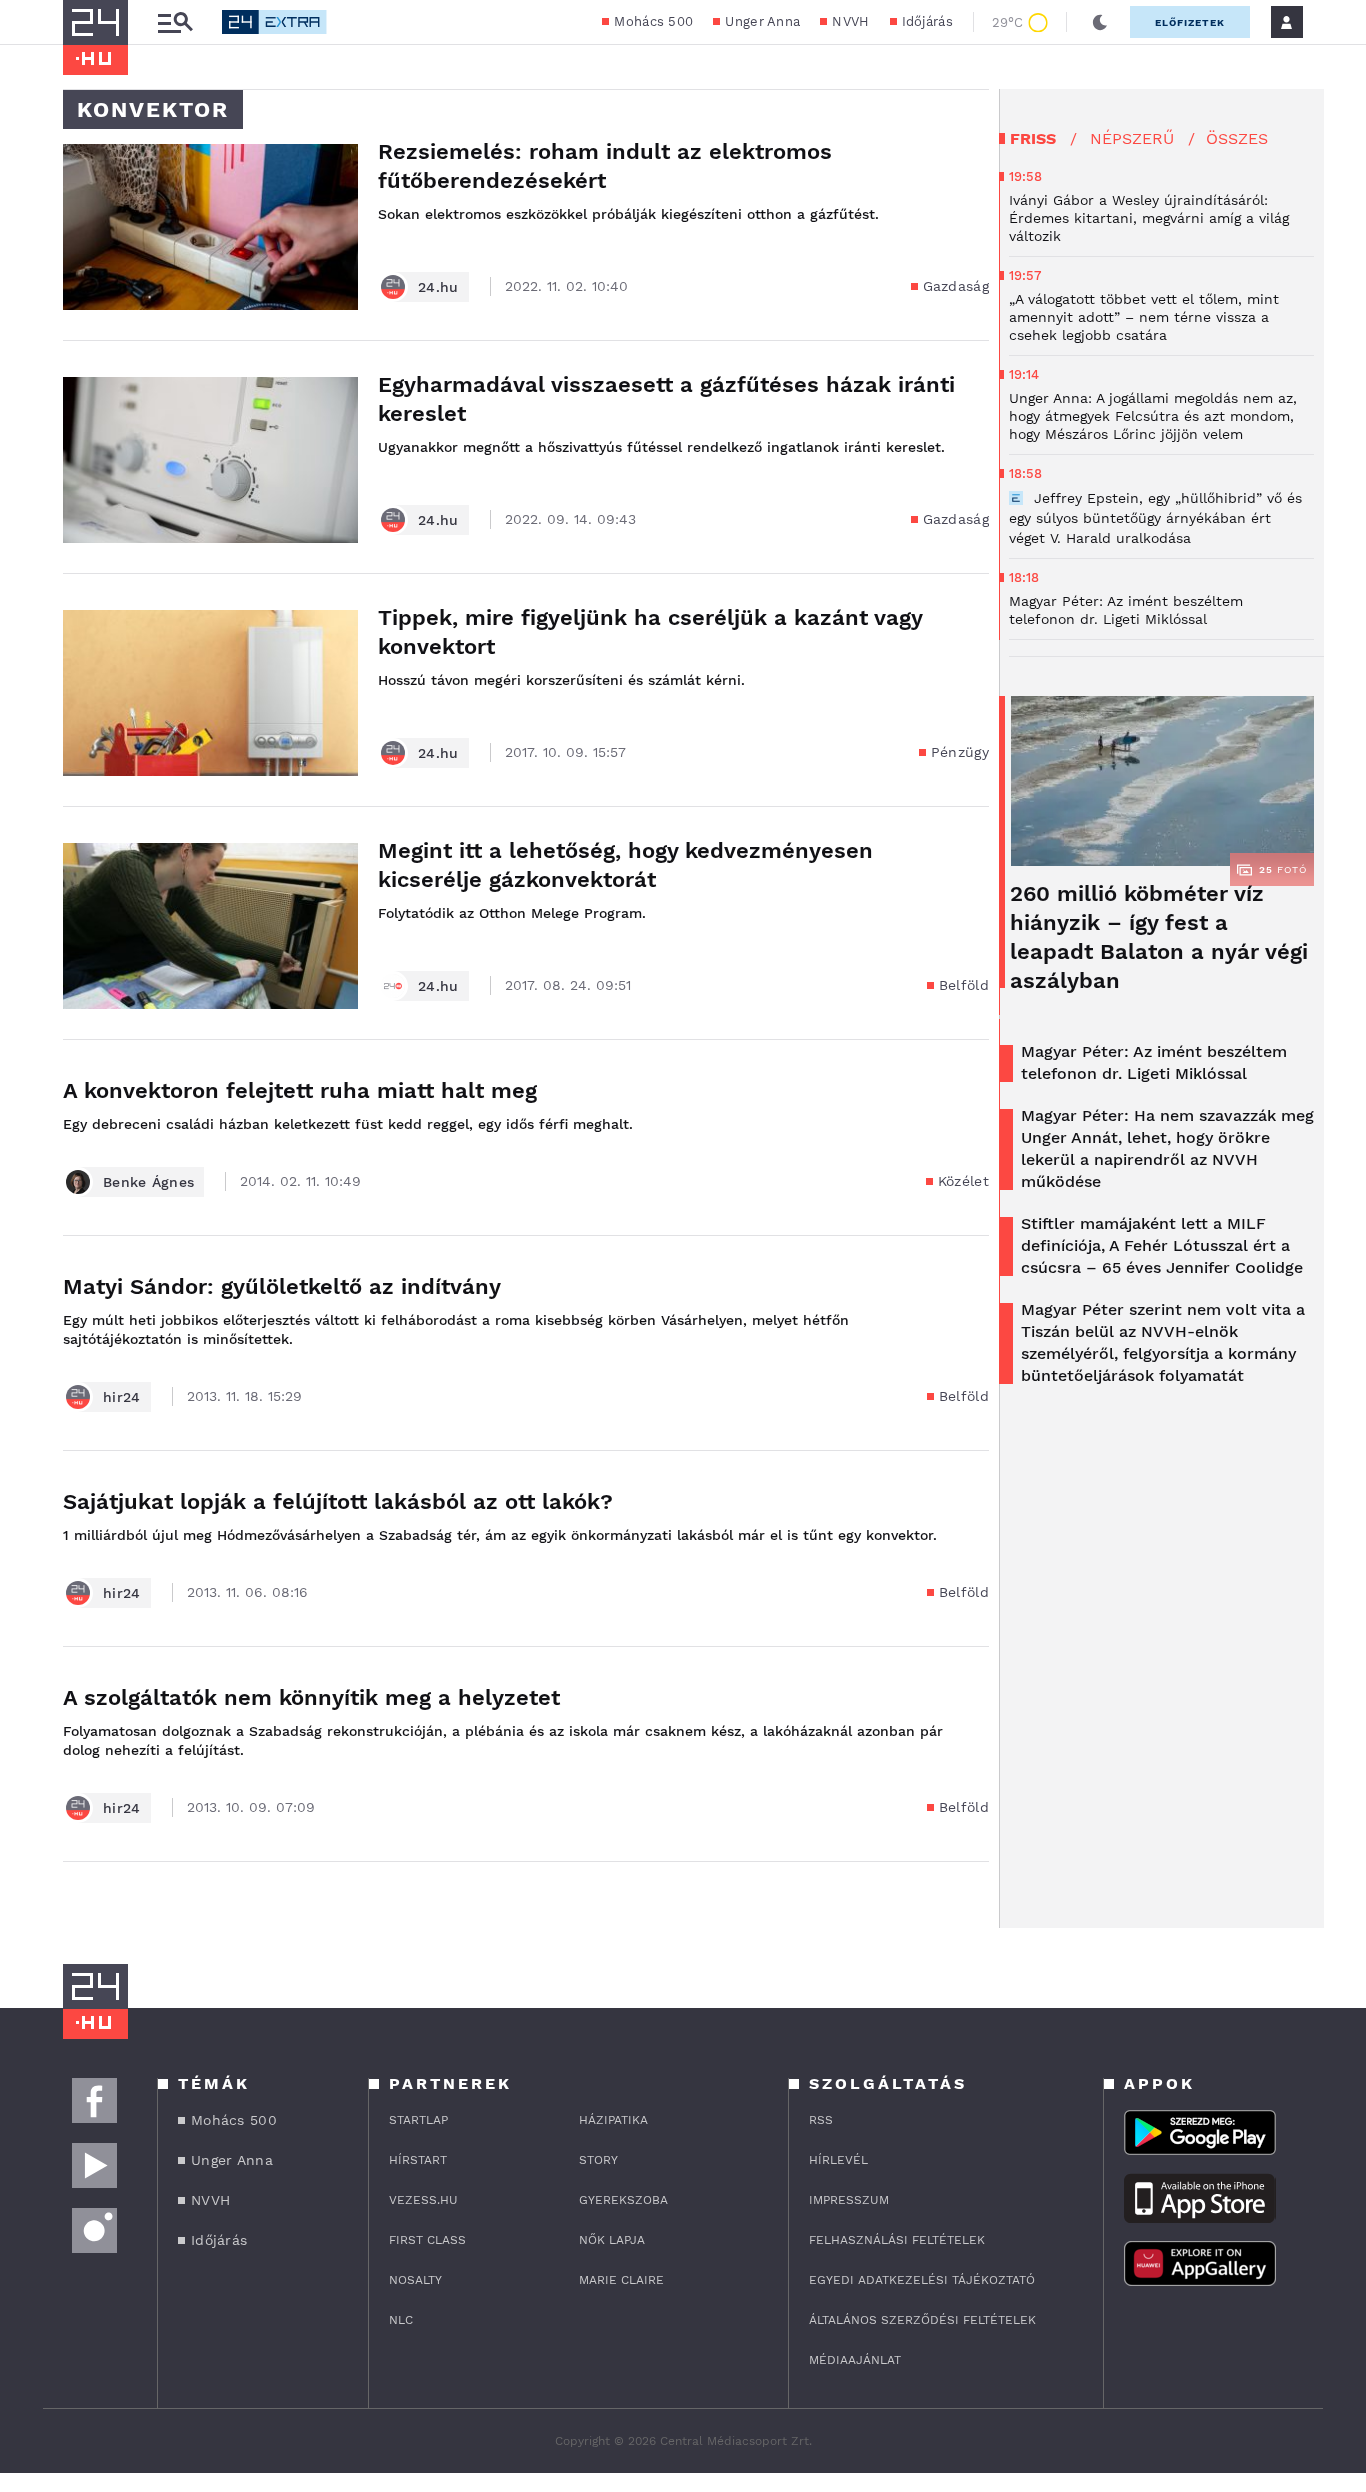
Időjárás (927, 21)
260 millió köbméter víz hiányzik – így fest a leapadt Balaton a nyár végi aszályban (1159, 937)
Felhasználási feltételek (897, 2240)
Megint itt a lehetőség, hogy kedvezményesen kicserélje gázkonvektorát (625, 865)
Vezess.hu (423, 2200)
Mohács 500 (653, 21)
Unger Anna (762, 21)
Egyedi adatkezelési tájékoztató (922, 2280)
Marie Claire (621, 2280)
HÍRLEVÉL (838, 2160)
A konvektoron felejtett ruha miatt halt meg (300, 1090)
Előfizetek (1190, 22)
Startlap (418, 2120)
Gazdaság (956, 286)
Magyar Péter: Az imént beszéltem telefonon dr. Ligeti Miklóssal (1154, 1062)
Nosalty (415, 2280)
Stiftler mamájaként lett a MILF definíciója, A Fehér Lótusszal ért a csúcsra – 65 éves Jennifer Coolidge (1162, 1245)
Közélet (963, 1181)
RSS (821, 2120)
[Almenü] (175, 22)
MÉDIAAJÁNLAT (855, 2360)
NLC (401, 2320)
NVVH (850, 21)
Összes (1237, 138)
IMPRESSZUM (849, 2200)
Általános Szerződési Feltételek (922, 2320)
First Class (427, 2240)
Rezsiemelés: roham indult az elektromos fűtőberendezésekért (605, 166)
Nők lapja (612, 2240)
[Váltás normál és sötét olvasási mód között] (1100, 22)
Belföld (964, 985)
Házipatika (613, 2120)
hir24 (122, 1397)
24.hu (438, 287)
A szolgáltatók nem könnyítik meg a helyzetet (311, 1697)
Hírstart (418, 2160)
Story (598, 2160)
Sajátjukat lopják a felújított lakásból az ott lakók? (338, 1501)
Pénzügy (960, 752)
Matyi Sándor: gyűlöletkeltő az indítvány (282, 1286)
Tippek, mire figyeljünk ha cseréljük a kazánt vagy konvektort (650, 632)
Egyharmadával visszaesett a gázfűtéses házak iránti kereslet (666, 399)
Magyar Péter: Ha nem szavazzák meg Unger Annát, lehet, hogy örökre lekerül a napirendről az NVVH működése (1167, 1148)
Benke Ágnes (148, 1182)
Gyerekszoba (623, 2200)
